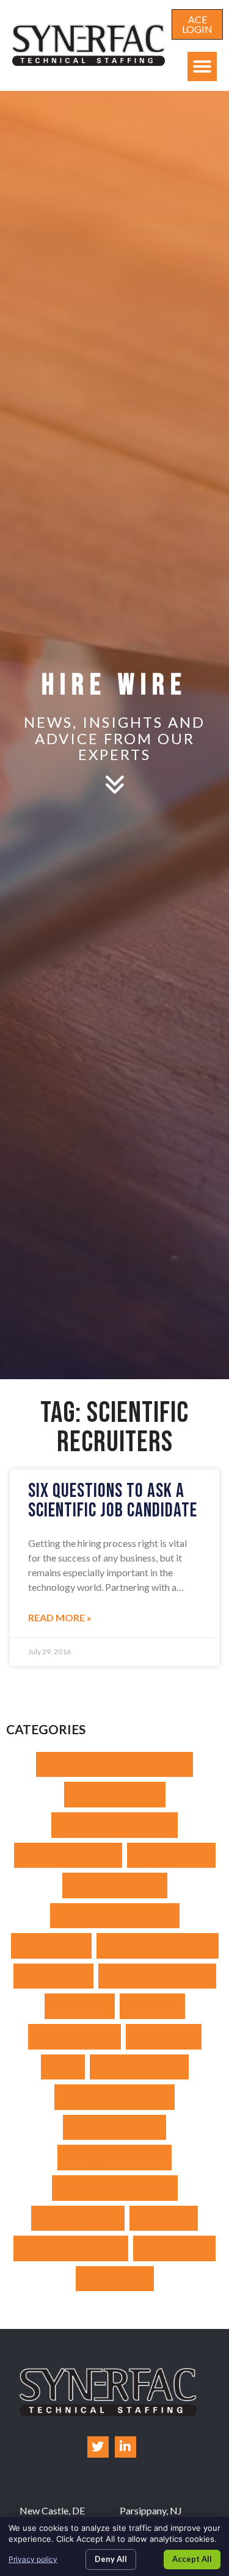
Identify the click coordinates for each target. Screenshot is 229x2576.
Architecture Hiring (115, 1794)
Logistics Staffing (75, 2036)
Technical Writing (78, 2218)
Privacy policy (33, 2559)
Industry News (51, 1946)
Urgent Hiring (115, 2279)
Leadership (152, 2006)
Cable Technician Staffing (114, 1825)
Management (164, 2036)
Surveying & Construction (115, 2188)
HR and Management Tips (115, 1916)
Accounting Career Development (114, 1764)
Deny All (111, 2559)
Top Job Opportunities (71, 2248)
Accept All (192, 2559)
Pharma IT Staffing (139, 2067)
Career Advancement (68, 1855)
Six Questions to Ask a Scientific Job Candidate (113, 1501)
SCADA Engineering (114, 2127)
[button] (202, 66)
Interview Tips (53, 1976)
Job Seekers (80, 2006)
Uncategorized (174, 2248)
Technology (164, 2218)
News (63, 2067)
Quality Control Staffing (114, 2097)
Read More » (60, 1617)
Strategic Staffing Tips (114, 2157)
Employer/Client (171, 1855)
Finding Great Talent (115, 1885)
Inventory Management (157, 1976)
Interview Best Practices (158, 1946)
